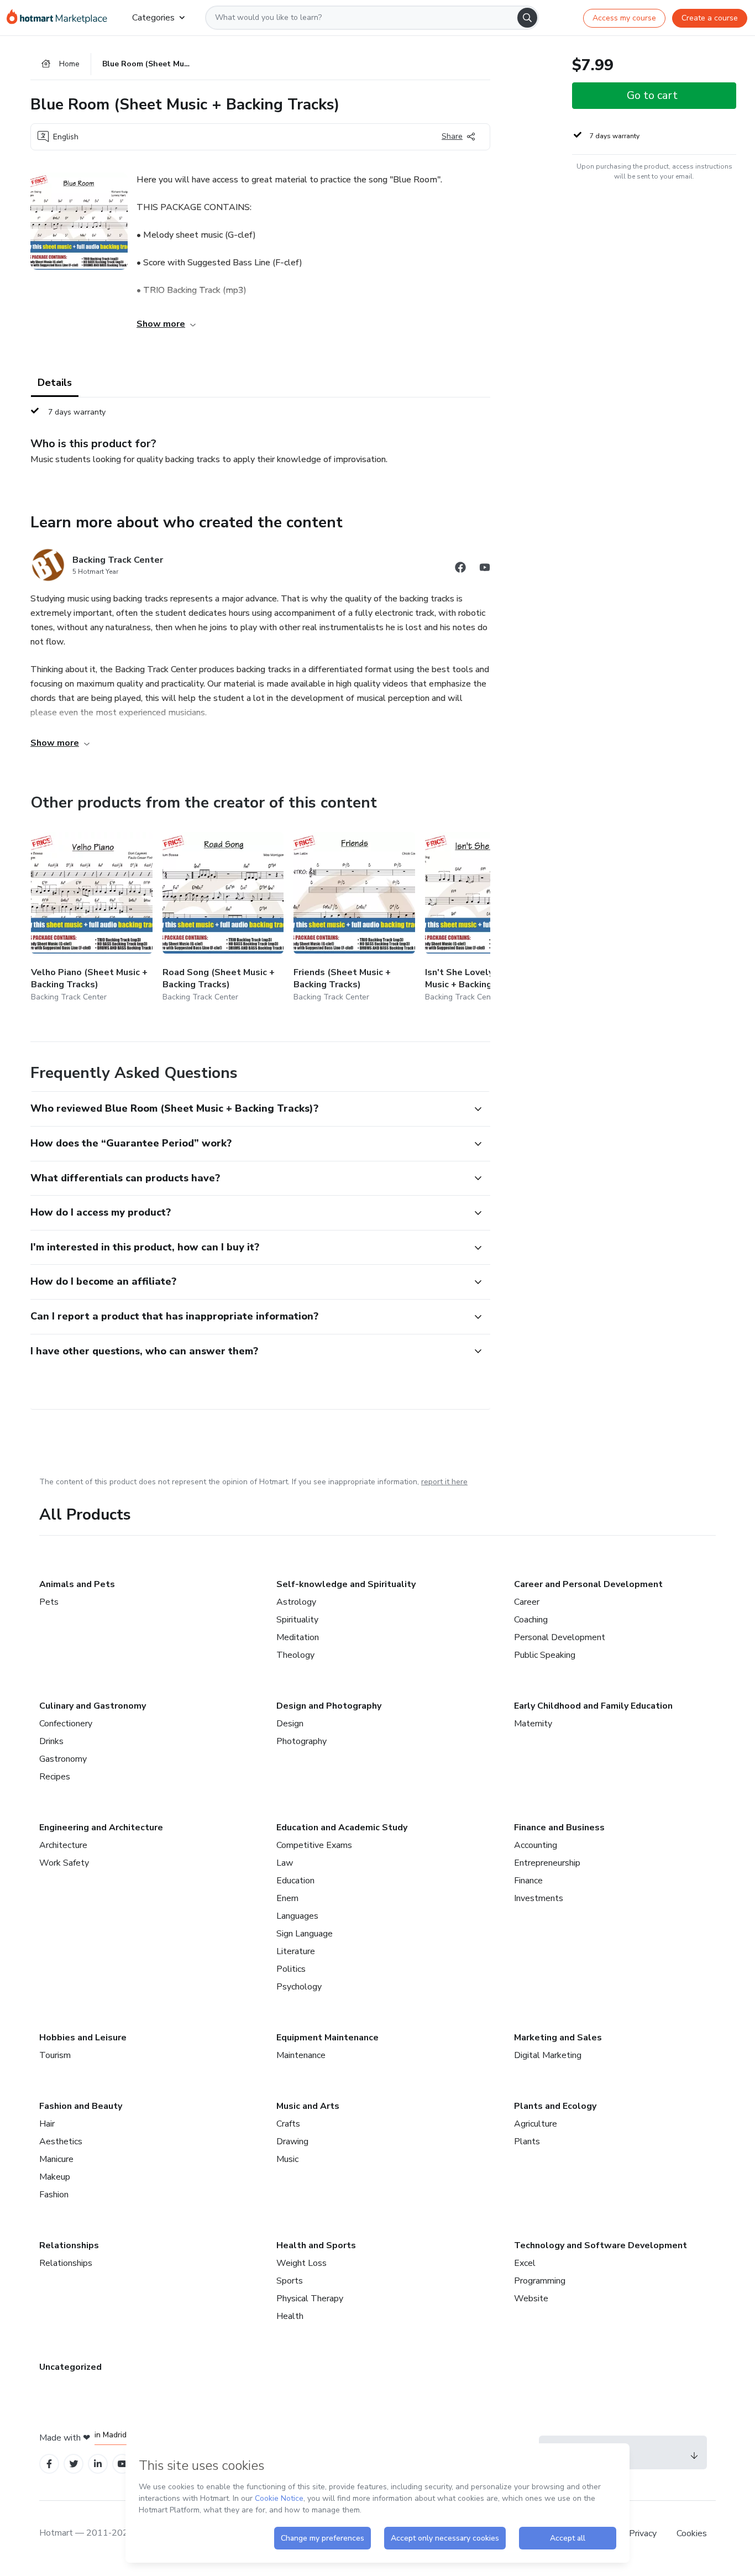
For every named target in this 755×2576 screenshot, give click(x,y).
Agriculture (536, 2124)
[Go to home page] (61, 18)
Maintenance (301, 2055)
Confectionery (66, 1724)
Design (290, 1724)
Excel (525, 2263)
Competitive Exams (314, 1845)
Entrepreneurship (547, 1863)
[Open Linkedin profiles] (98, 2464)
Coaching (531, 1620)
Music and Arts (308, 2106)
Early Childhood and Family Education (593, 1706)
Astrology (296, 1602)
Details (55, 383)
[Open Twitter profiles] (74, 2464)
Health (290, 2316)
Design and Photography (329, 1706)
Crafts (288, 2124)
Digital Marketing (548, 2055)
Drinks (51, 1741)
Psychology (299, 1987)
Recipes (55, 1777)
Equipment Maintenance (327, 2038)
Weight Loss (302, 2263)
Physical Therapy (310, 2298)
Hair (47, 2124)
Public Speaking (545, 1655)
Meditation (298, 1637)
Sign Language (305, 1934)
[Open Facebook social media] (460, 569)
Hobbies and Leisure (83, 2038)
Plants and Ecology (555, 2106)
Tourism (55, 2055)
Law (285, 1863)
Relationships (69, 2245)
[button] (248, 1109)
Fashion (54, 2195)
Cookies (692, 2533)
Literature (296, 1951)
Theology (295, 1655)
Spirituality (297, 1620)
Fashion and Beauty (81, 2106)
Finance (528, 1881)
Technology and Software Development (601, 2245)
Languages (297, 1916)
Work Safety (64, 1863)
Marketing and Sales (558, 2038)
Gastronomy (63, 1759)
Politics (291, 1969)
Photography (302, 1741)
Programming (540, 2281)
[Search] (527, 18)
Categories (153, 18)
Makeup (55, 2177)
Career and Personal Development (588, 1584)
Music (287, 2159)
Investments (539, 1898)
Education (295, 1881)
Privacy (644, 2533)
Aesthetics (61, 2142)
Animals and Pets (77, 1584)
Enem (287, 1898)
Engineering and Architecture (101, 1828)
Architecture (63, 1845)
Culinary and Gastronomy (93, 1706)
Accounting (536, 1845)
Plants (527, 2142)
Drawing (292, 2142)
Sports (290, 2281)
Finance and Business (559, 1828)
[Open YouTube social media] (485, 569)
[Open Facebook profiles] (49, 2464)
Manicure (56, 2159)
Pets (49, 1602)
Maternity (533, 1724)
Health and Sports (316, 2245)
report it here (444, 1482)
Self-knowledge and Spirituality (346, 1584)
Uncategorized (70, 2367)
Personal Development (560, 1637)
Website (531, 2298)
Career (527, 1602)
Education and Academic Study (342, 1828)
